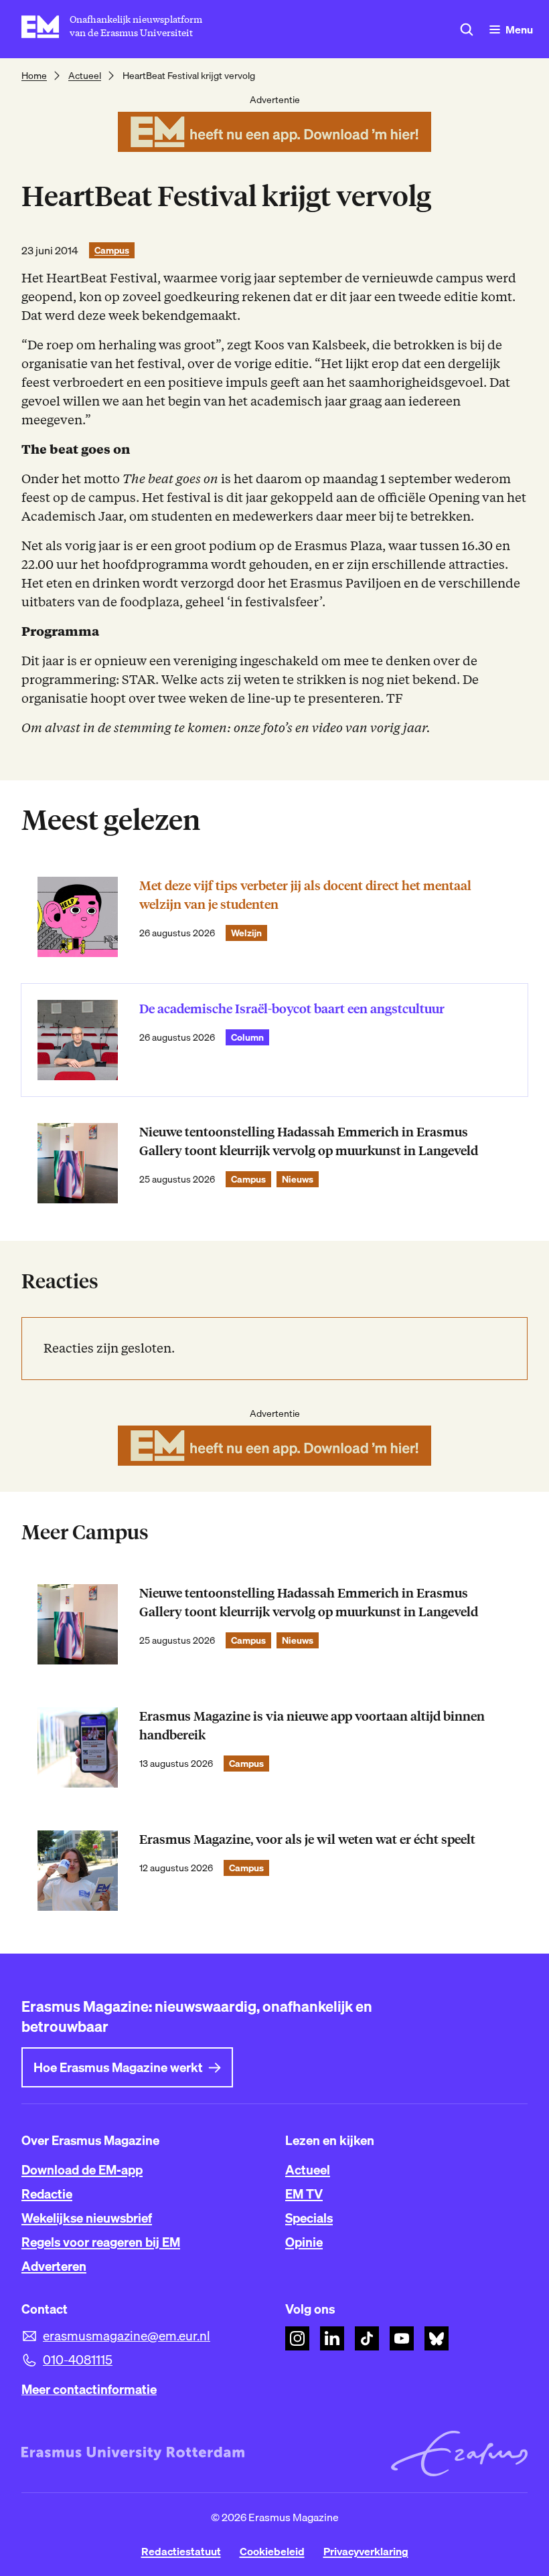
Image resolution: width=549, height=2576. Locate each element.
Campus (112, 250)
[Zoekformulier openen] (467, 29)
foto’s (278, 728)
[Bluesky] (437, 2338)
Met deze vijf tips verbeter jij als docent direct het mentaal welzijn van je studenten (305, 895)
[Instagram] (297, 2338)
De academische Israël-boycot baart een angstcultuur (292, 1009)
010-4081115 (78, 2360)
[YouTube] (402, 2338)
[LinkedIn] (332, 2338)
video (327, 728)
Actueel (85, 76)
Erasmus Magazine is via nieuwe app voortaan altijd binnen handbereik (312, 1726)
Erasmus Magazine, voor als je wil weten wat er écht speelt (307, 1839)
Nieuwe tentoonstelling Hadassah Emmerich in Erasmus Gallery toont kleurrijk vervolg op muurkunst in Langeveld (309, 1141)
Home (34, 76)
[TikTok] (367, 2338)
